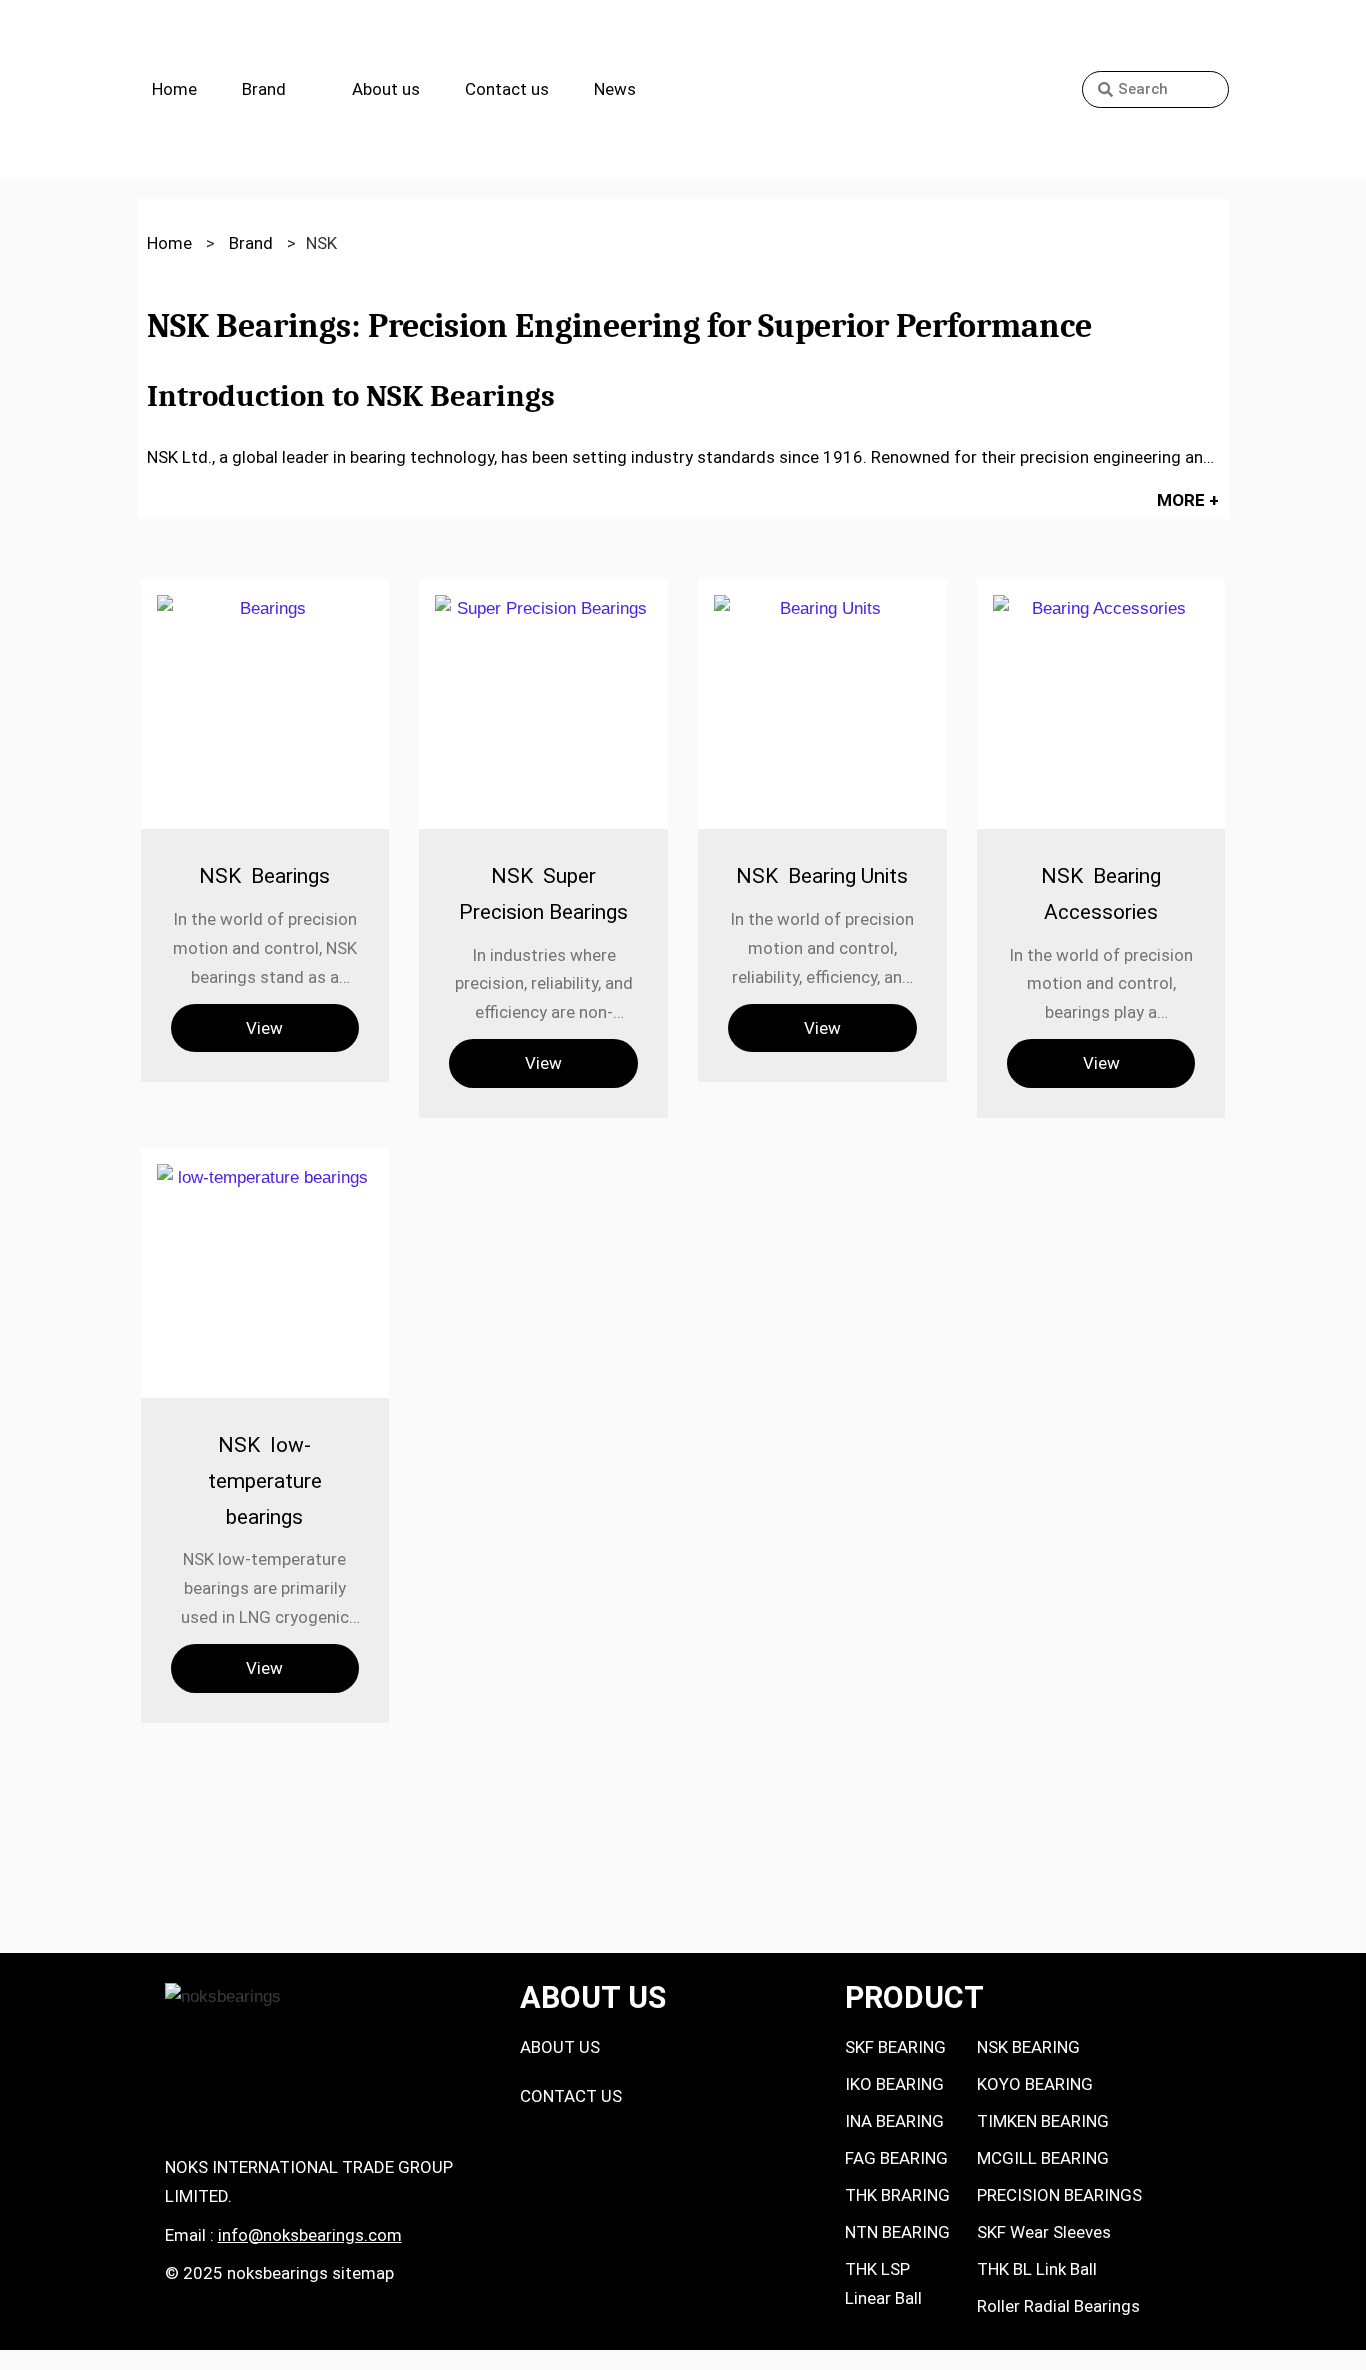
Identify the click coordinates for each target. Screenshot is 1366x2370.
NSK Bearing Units (822, 876)
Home (174, 89)
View (264, 1028)
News (615, 89)
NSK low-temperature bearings (265, 1480)
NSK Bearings (264, 876)
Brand (264, 89)
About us (386, 89)
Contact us (507, 89)
